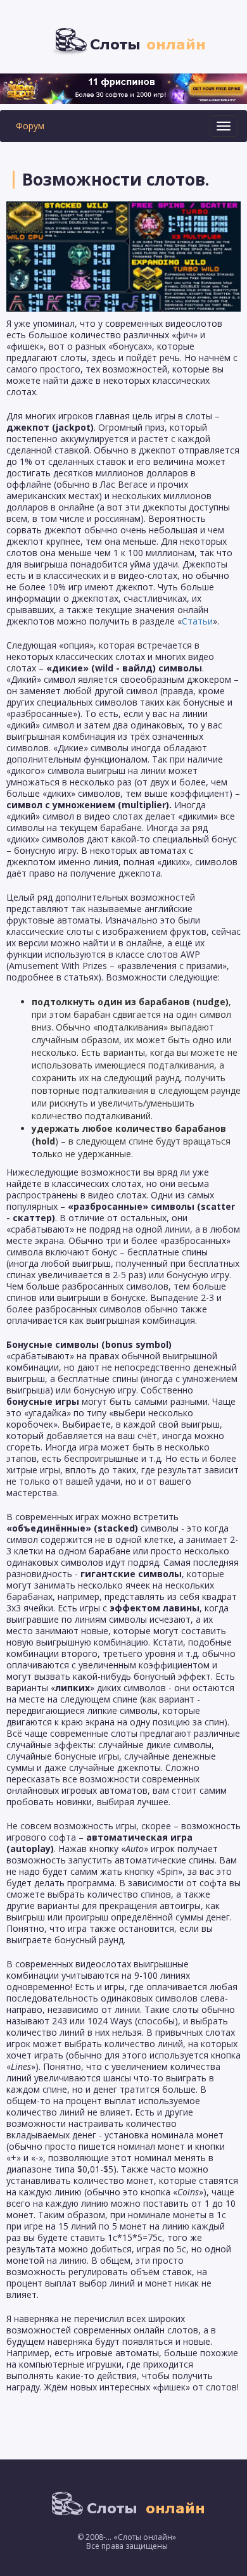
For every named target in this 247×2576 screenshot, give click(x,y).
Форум (30, 126)
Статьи (197, 621)
